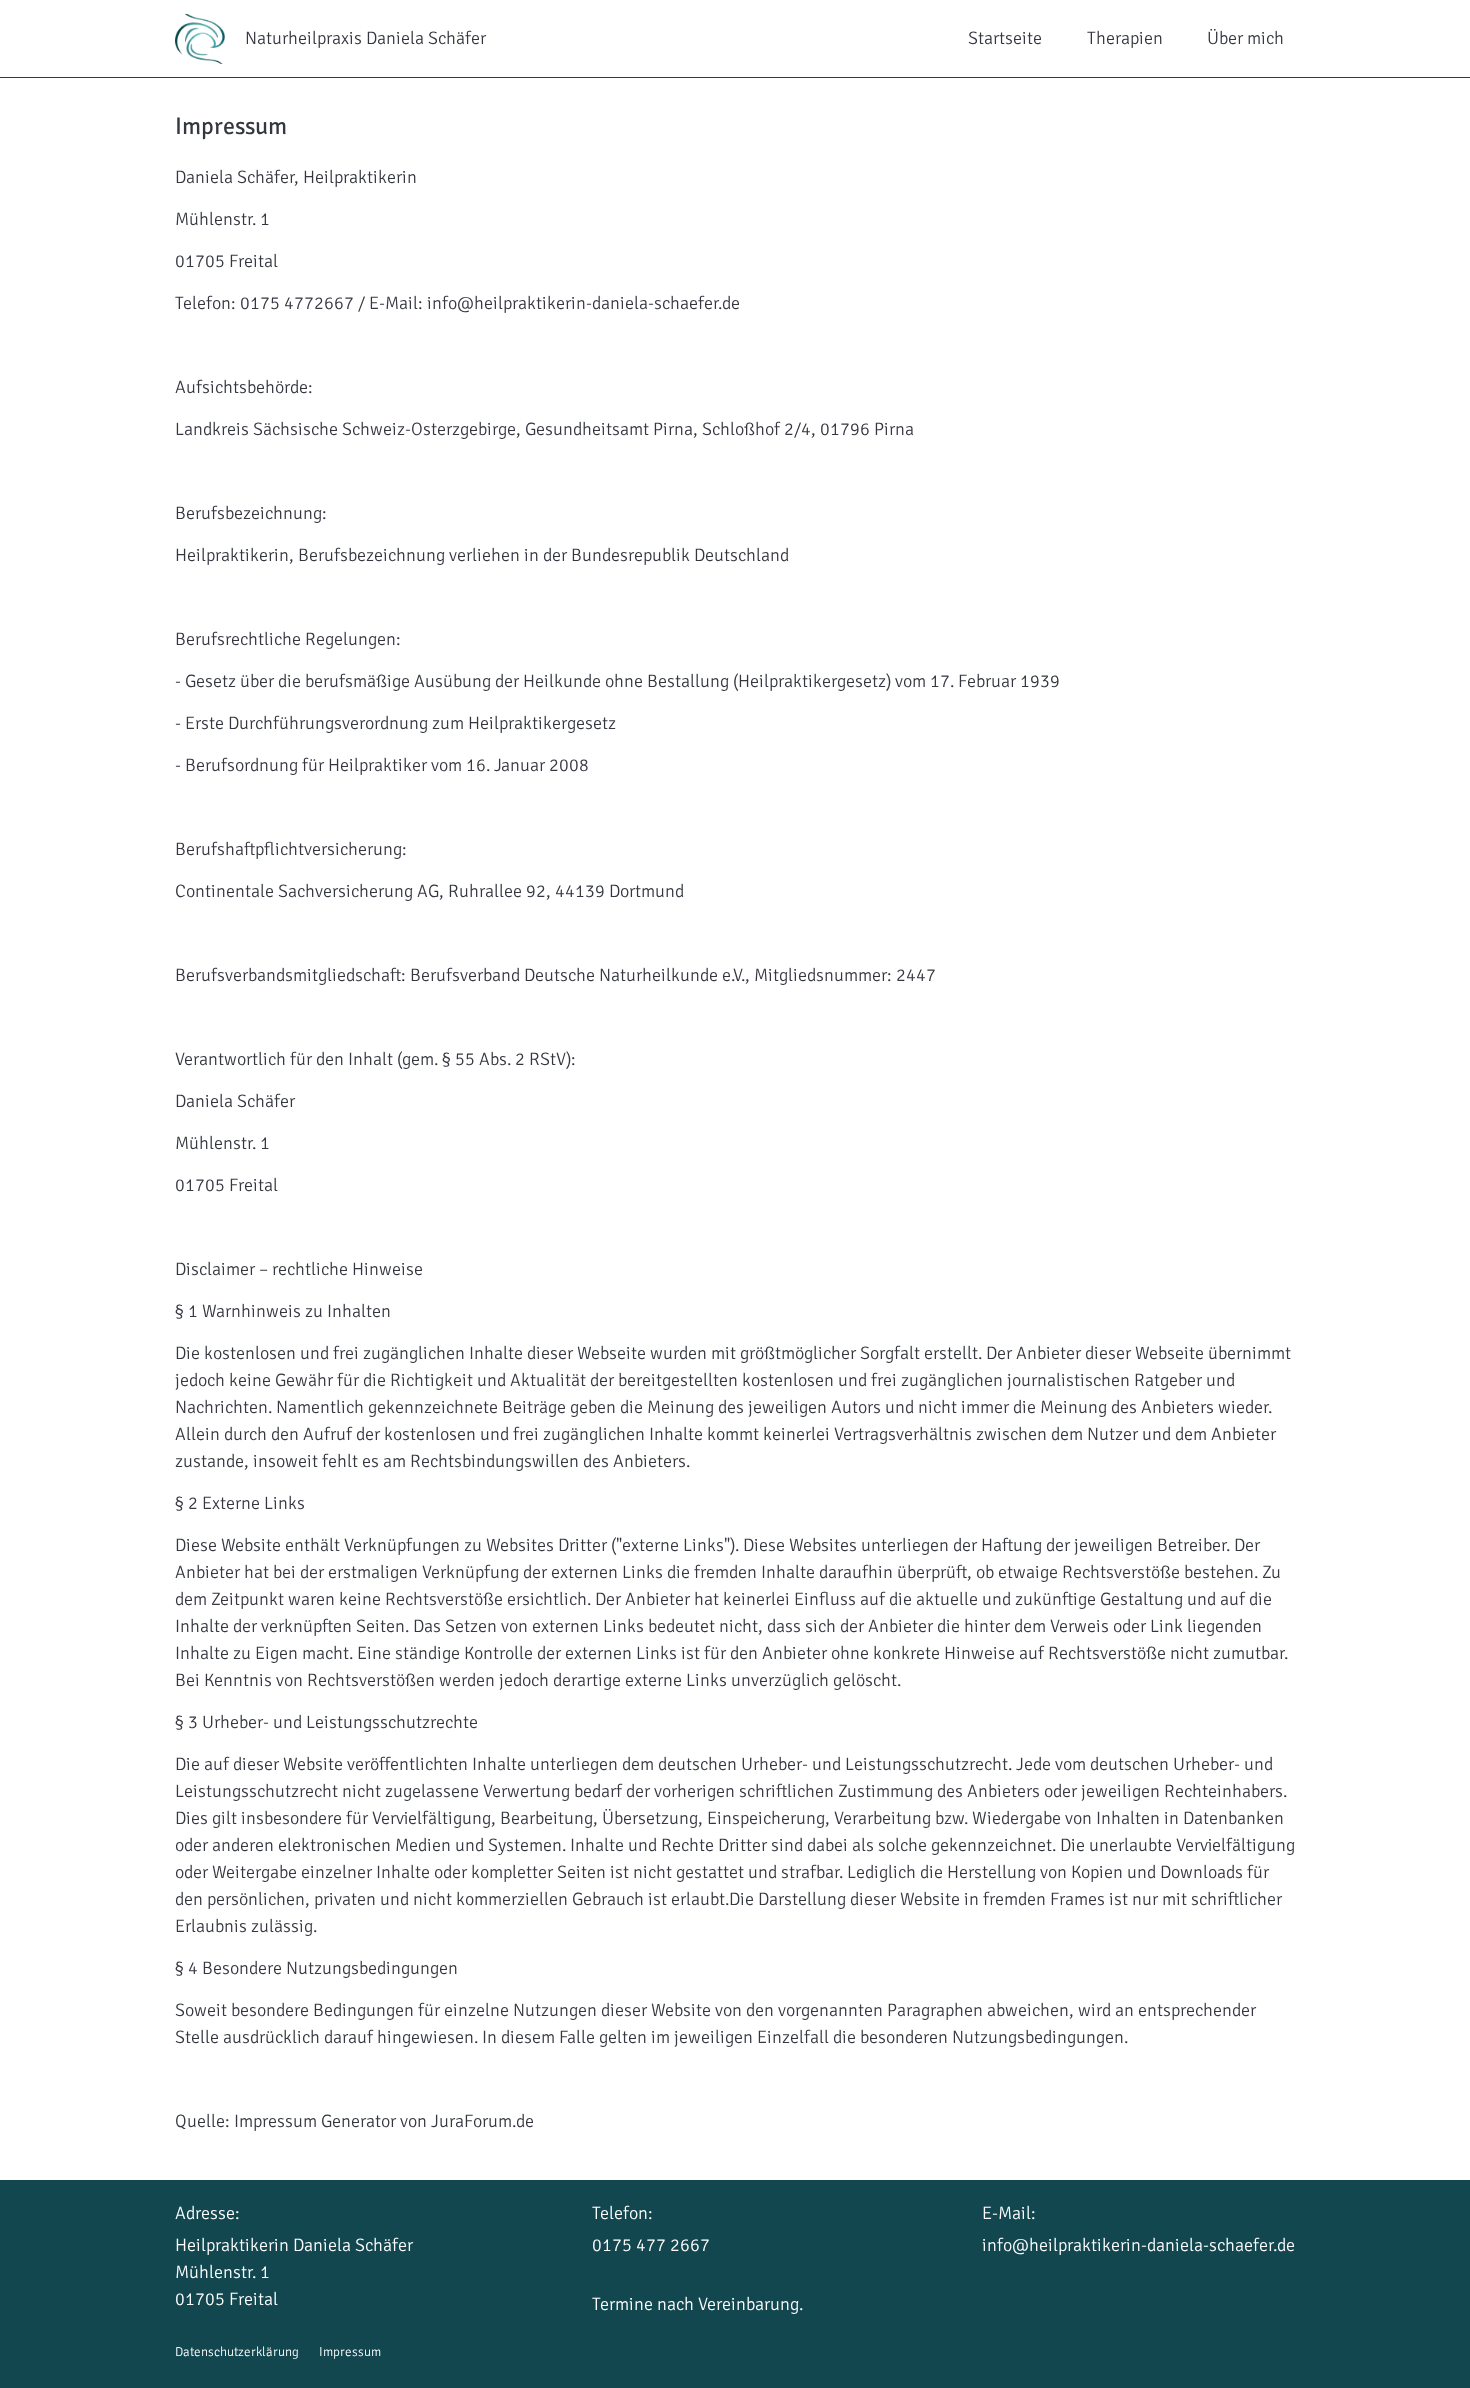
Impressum (350, 2352)
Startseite (1005, 38)
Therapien (1125, 38)
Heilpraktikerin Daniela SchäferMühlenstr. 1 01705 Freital (294, 2272)
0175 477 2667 (651, 2245)
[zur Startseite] (210, 39)
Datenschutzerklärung (237, 2352)
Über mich (1245, 38)
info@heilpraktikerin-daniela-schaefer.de (1138, 2245)
